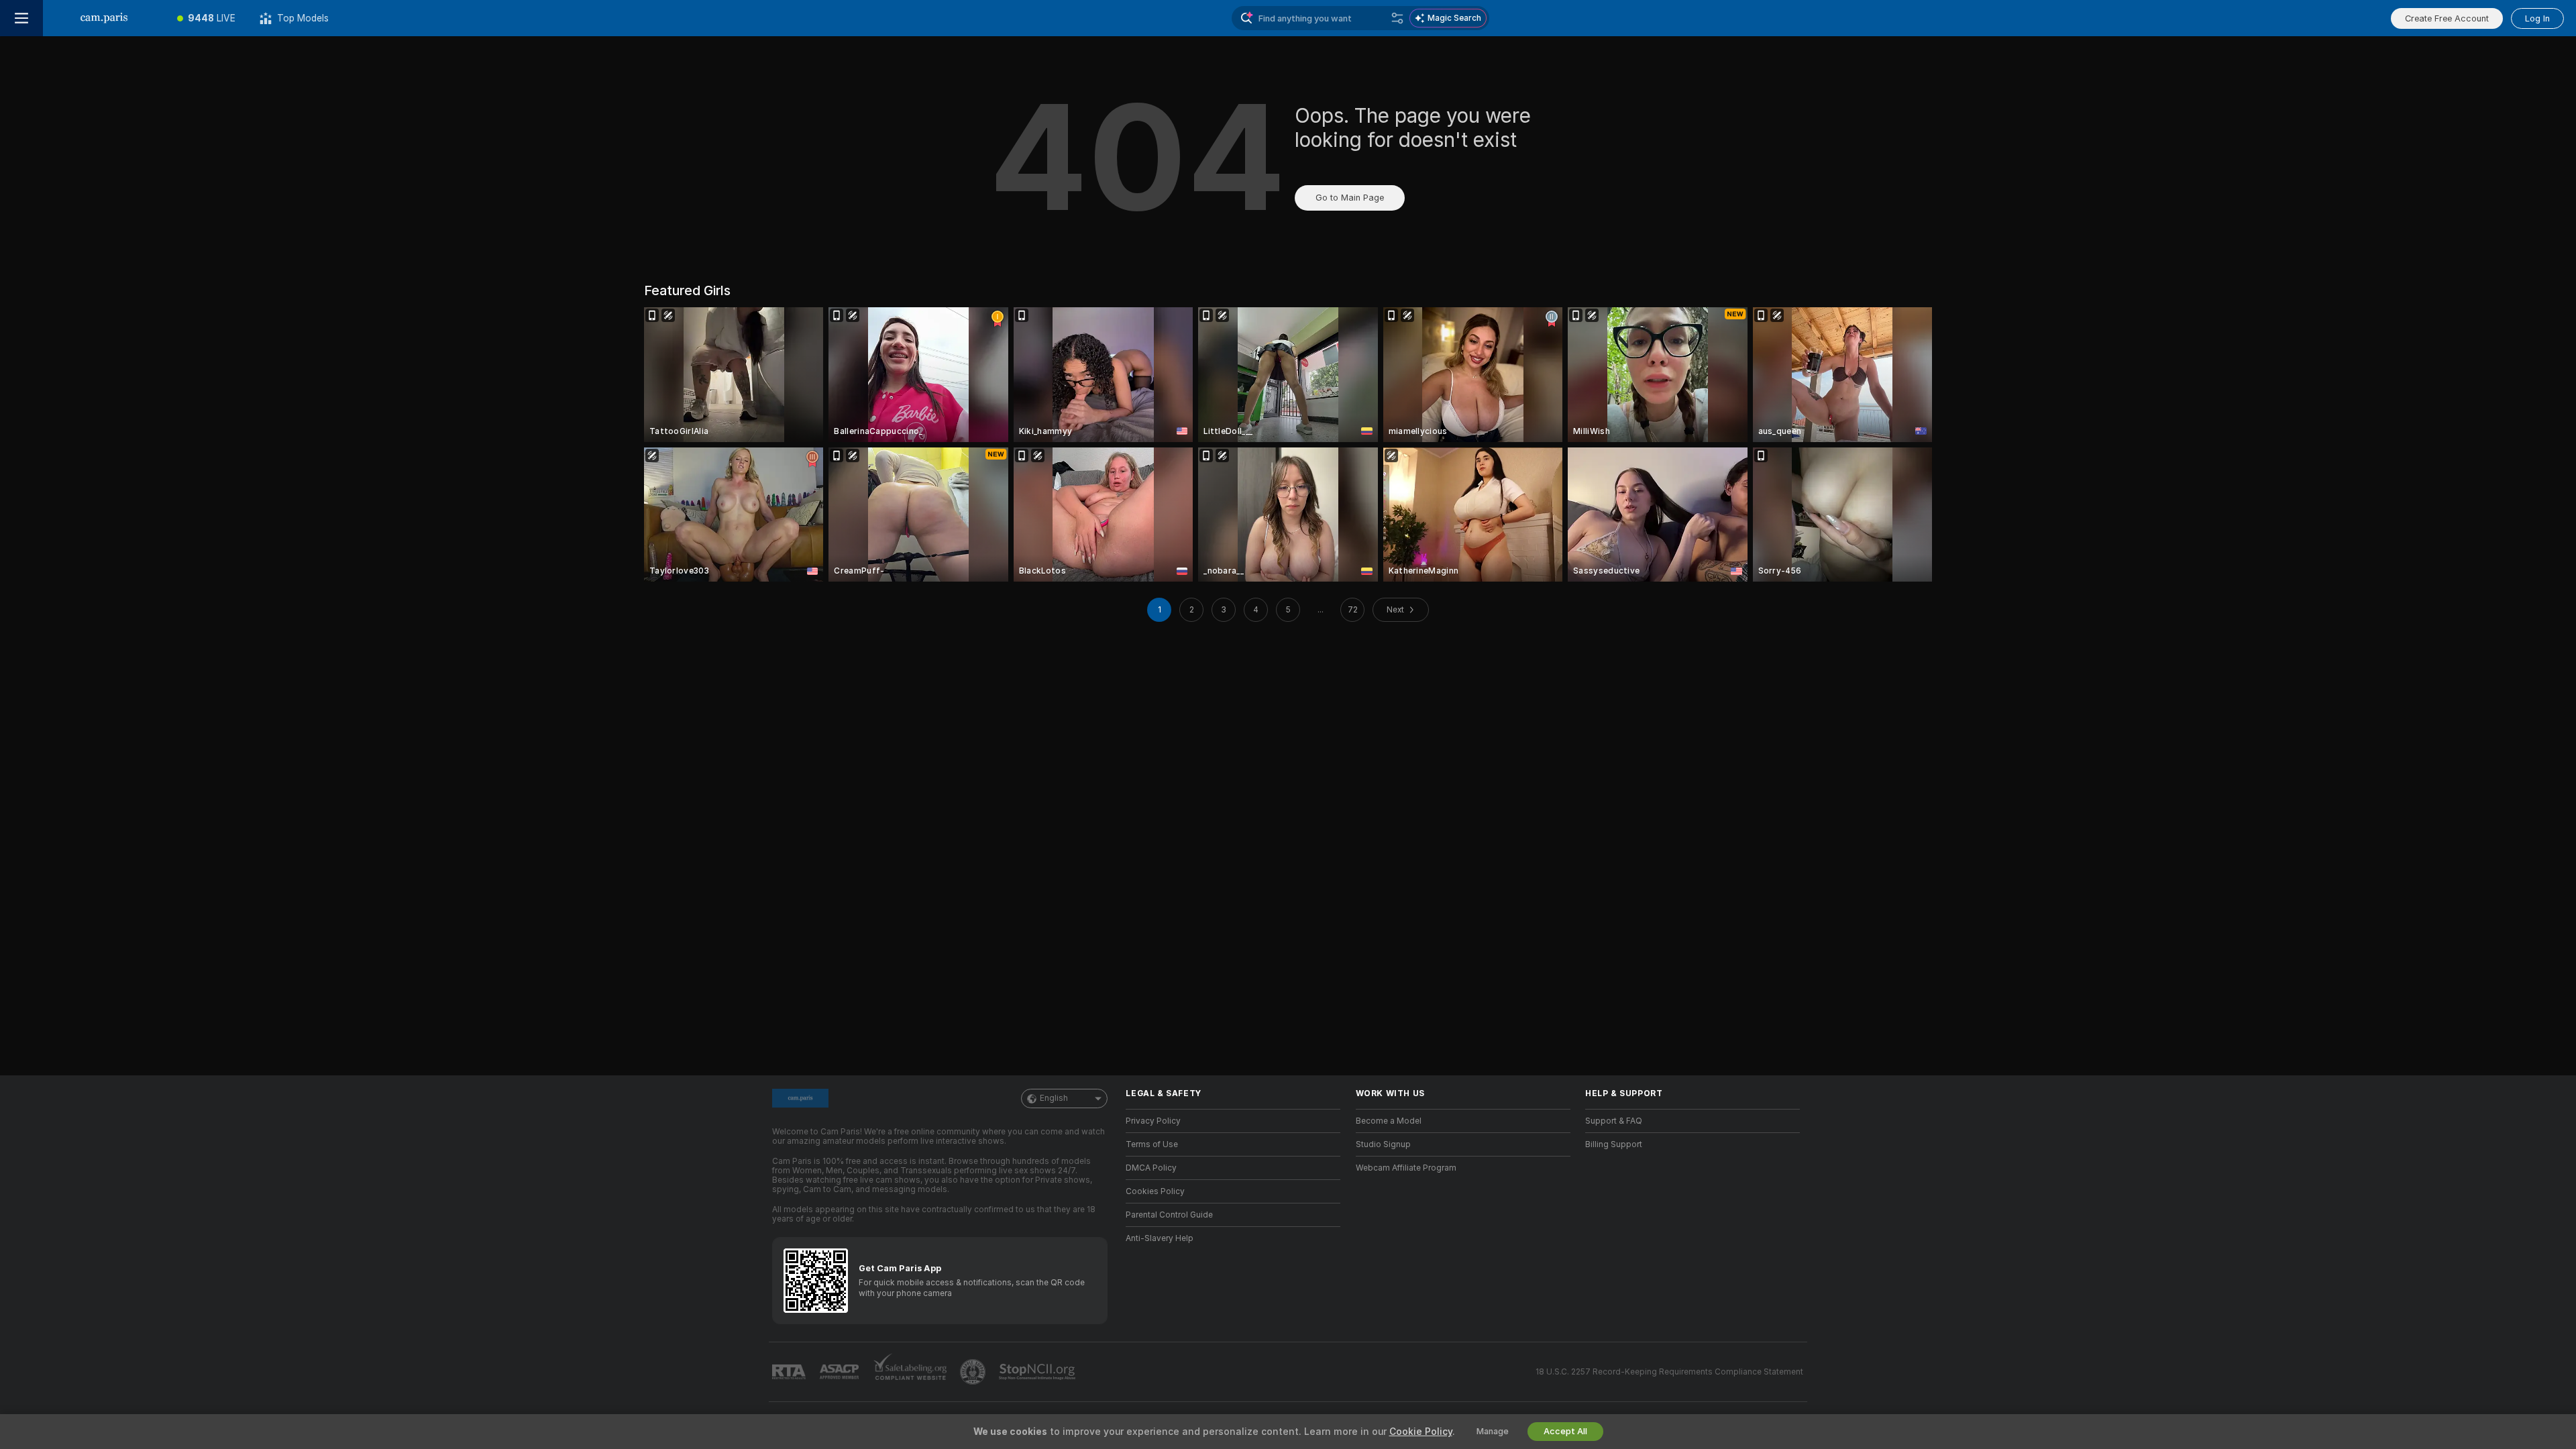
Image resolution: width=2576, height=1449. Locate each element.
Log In (2537, 18)
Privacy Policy (1153, 1121)
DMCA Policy (1151, 1168)
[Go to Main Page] (104, 18)
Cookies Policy (1155, 1191)
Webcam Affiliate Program (1406, 1168)
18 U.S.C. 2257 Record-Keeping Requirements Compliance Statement (1669, 1372)
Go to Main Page (1350, 198)
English (1054, 1098)
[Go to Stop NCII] (1038, 1372)
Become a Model (1389, 1121)
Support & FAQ (1614, 1121)
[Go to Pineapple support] (974, 1372)
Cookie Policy (1421, 1432)
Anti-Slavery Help (1160, 1238)
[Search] (1397, 18)
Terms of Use (1152, 1144)
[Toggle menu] (21, 18)
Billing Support (1614, 1144)
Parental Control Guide (1169, 1215)
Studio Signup (1383, 1144)
